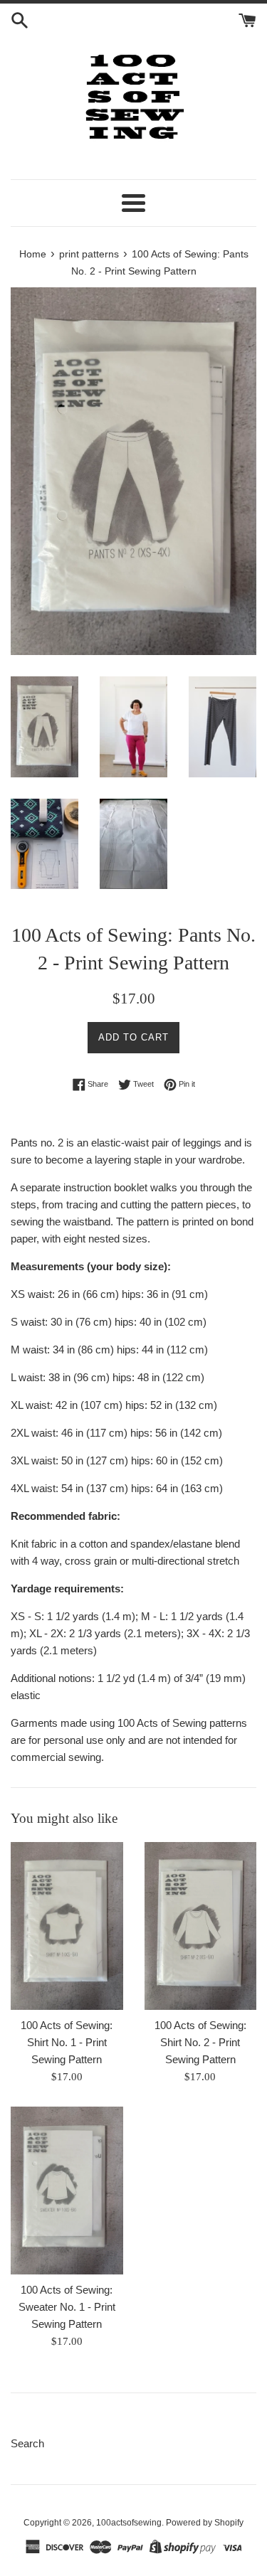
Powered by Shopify (205, 2523)
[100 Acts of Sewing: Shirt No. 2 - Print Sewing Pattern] (201, 1926)
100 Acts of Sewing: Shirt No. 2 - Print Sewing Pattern (200, 2042)
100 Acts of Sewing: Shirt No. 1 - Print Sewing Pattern (67, 2042)
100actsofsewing (129, 2523)
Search (27, 2443)
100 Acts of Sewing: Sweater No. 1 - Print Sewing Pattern (67, 2307)
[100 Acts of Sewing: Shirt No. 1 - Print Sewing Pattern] (67, 1926)
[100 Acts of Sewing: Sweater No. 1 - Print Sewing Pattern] (67, 2191)
